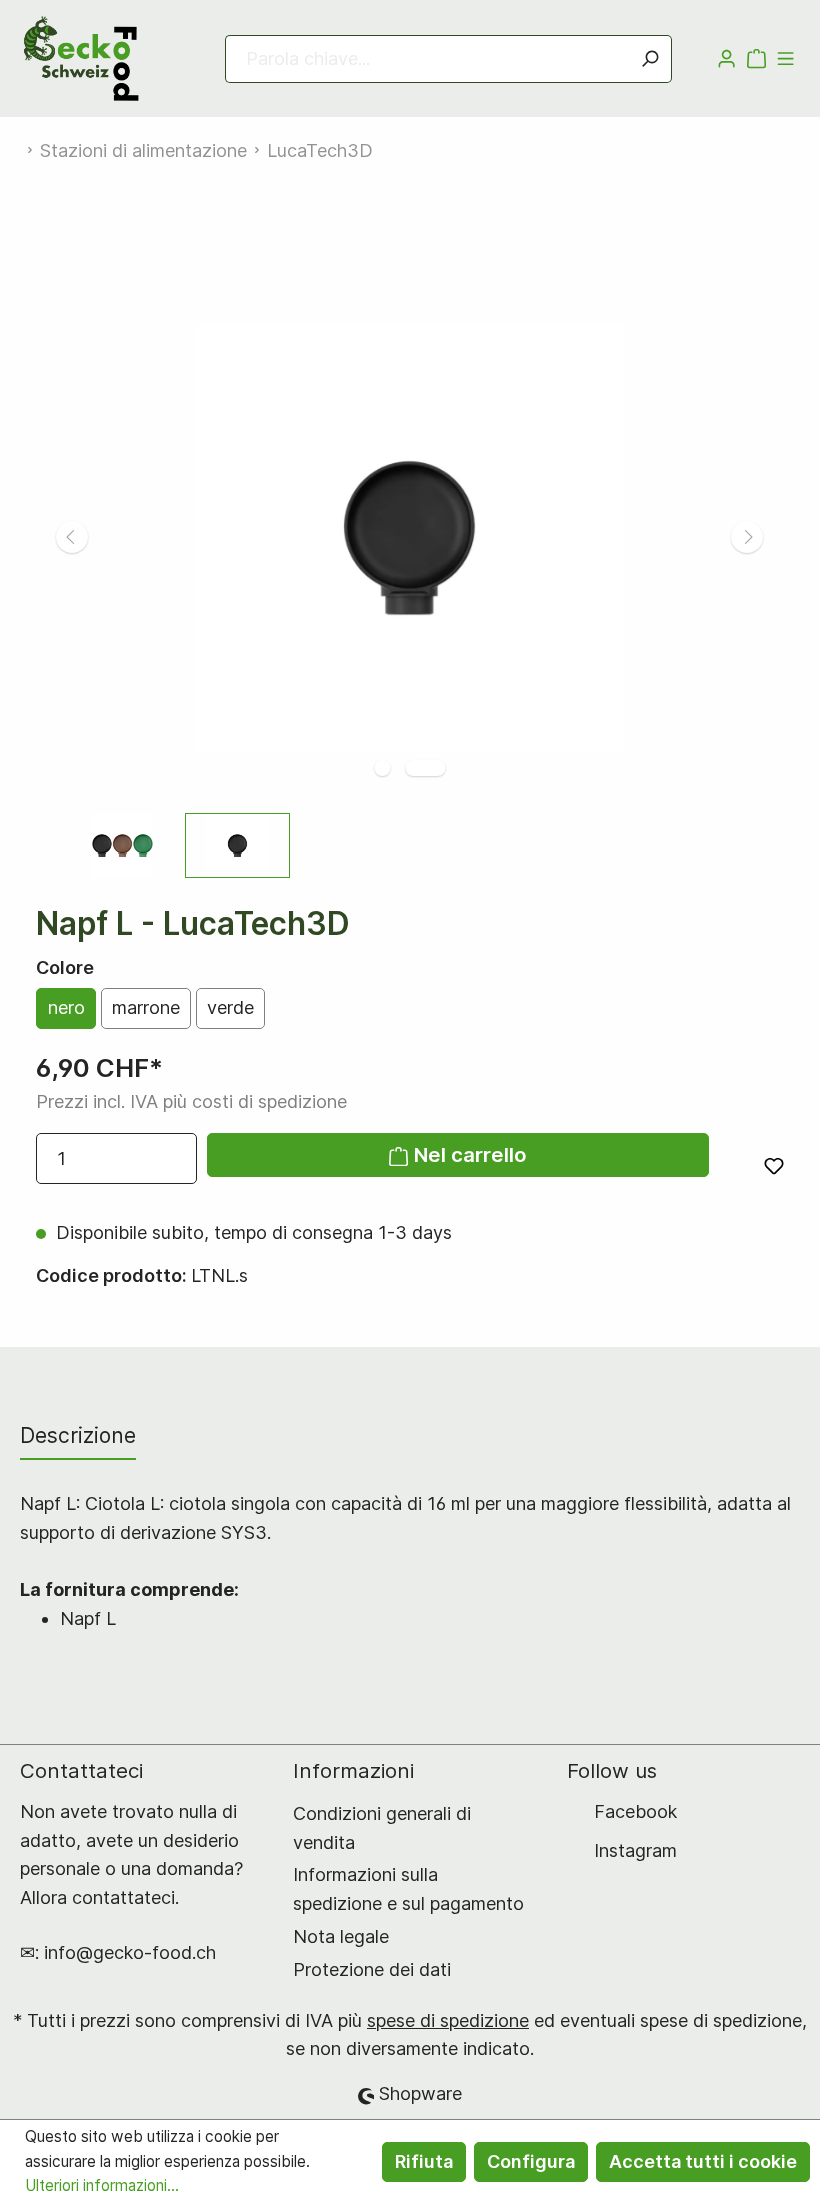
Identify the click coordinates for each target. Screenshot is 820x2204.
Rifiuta (424, 2161)
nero (66, 1007)
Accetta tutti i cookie (703, 2161)
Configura (531, 2161)
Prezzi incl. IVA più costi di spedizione (191, 1101)
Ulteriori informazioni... (102, 2185)
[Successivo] (747, 537)
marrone (146, 1007)
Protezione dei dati (372, 1969)
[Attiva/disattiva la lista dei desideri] (774, 1166)
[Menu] (785, 59)
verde (230, 1007)
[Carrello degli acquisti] (756, 59)
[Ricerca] (650, 59)
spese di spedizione (448, 2020)
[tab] (78, 1435)
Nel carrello (468, 1154)
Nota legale (341, 1936)
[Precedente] (72, 537)
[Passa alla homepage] (84, 58)
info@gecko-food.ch (130, 1952)
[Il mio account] (726, 59)
